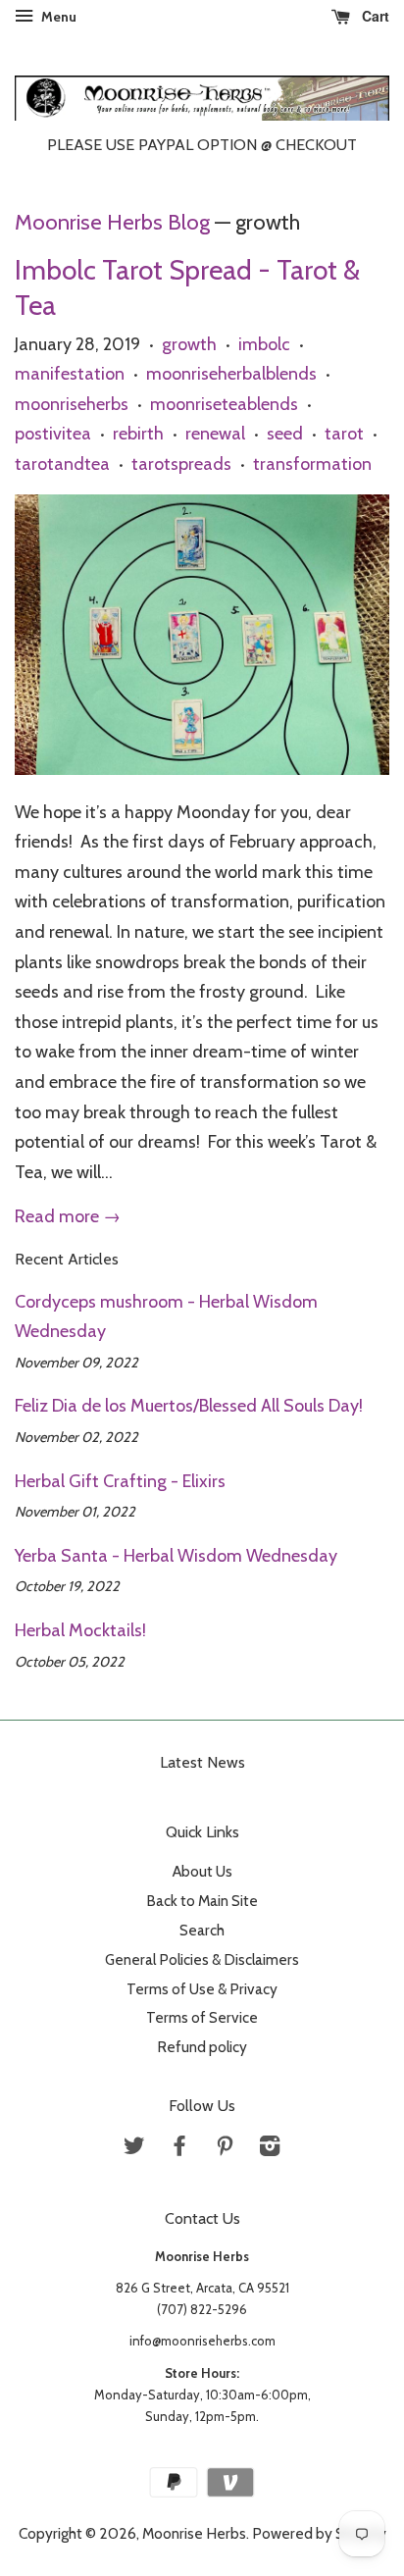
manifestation (70, 374)
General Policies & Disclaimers (202, 1959)
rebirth (138, 434)
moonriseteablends (224, 404)
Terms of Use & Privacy (202, 1989)
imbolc (264, 344)
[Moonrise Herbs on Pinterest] (225, 2149)
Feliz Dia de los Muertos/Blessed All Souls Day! (189, 1406)
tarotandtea (62, 464)
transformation (312, 464)
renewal (215, 434)
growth (189, 344)
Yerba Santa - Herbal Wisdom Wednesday (176, 1556)
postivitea (53, 434)
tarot (344, 434)
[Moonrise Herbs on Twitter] (134, 2149)
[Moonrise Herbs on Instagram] (270, 2149)
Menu (57, 17)
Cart (374, 16)
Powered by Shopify (319, 2533)
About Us (202, 1871)
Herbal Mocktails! (80, 1630)
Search (202, 1930)
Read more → (68, 1216)
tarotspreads (181, 464)
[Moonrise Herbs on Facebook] (179, 2149)
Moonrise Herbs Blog (112, 222)
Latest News (202, 1762)
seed (285, 434)
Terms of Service (202, 2017)
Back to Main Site (202, 1901)
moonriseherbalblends (231, 374)
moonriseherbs (72, 404)
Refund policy (202, 2047)
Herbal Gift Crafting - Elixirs (120, 1481)
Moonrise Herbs (194, 2533)
